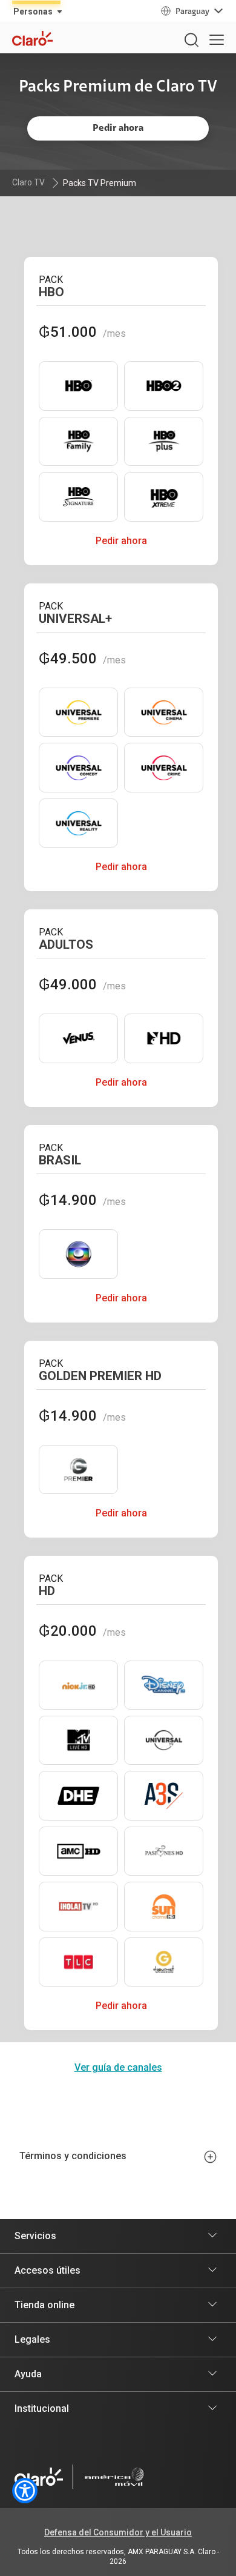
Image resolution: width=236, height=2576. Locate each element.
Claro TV (28, 182)
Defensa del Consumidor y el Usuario (118, 2532)
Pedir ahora (121, 541)
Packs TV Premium (100, 183)
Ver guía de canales (118, 2067)
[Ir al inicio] (39, 2477)
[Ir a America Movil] (114, 2477)
